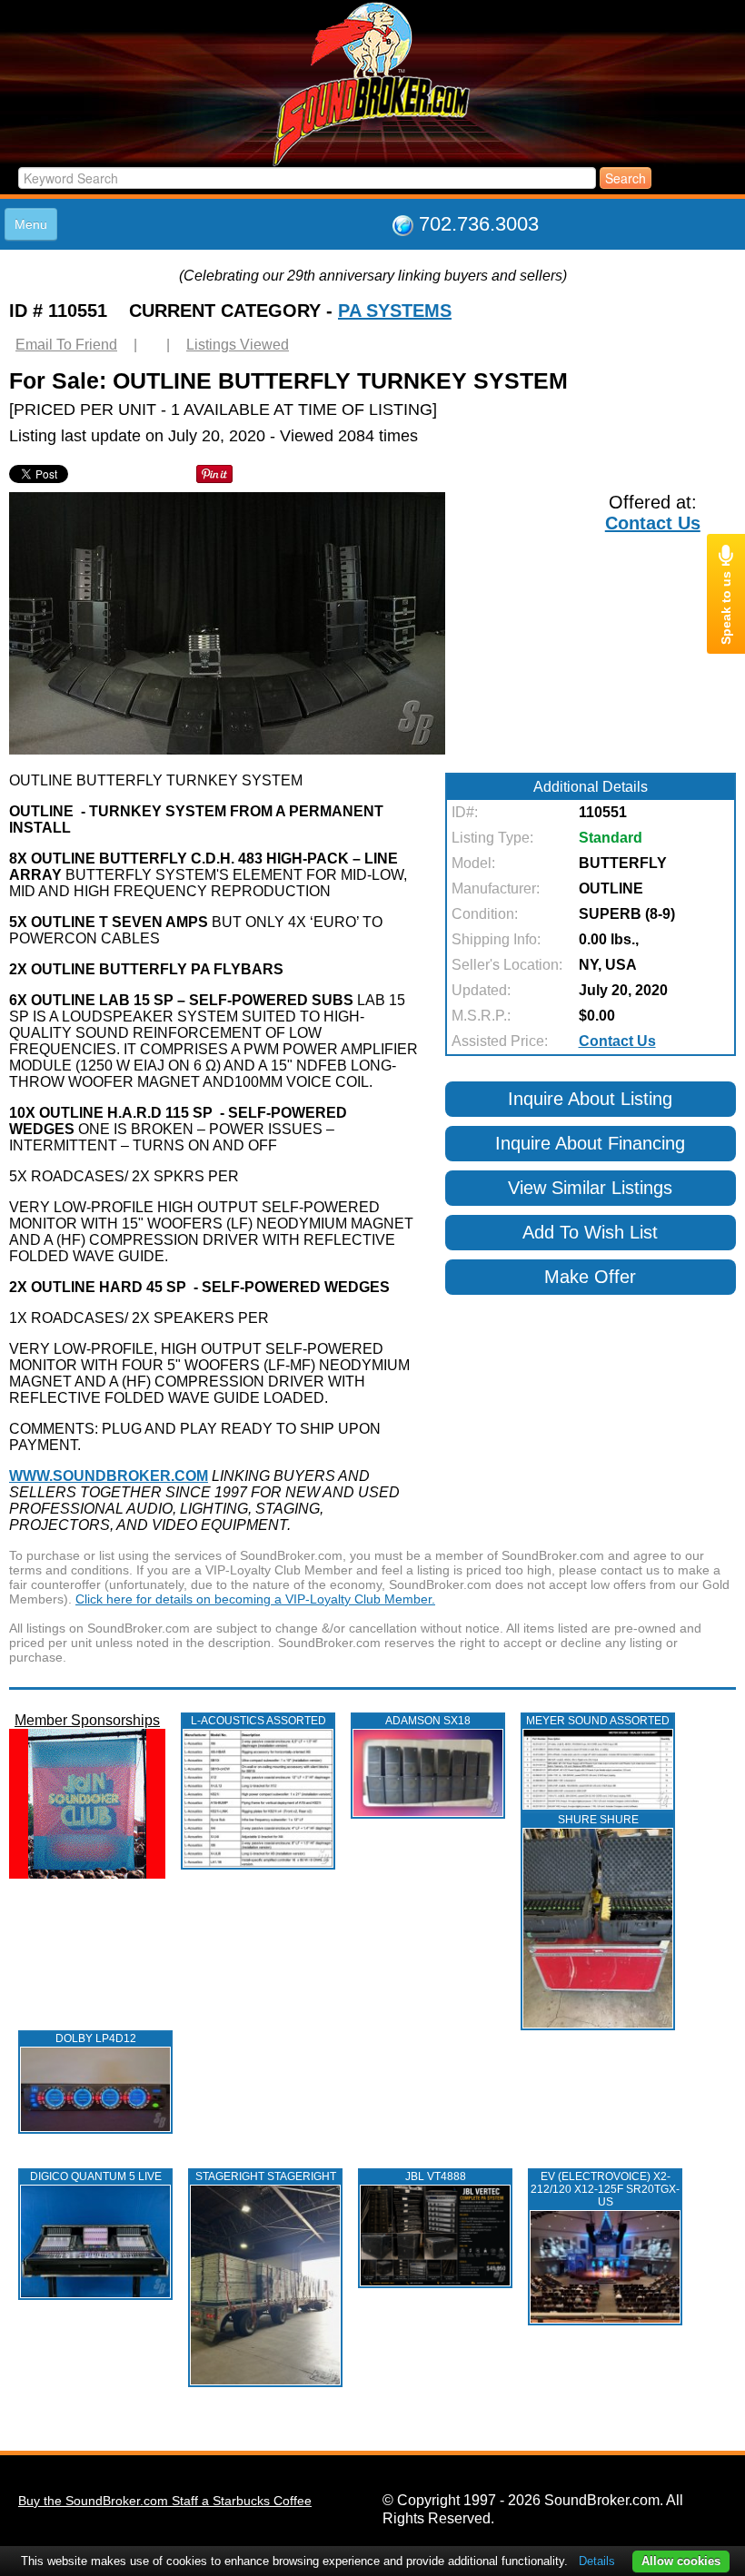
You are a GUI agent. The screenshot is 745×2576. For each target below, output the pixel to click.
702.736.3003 (479, 224)
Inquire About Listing (590, 1099)
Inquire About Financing (590, 1143)
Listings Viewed (238, 345)
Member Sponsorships (87, 1720)
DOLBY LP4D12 (96, 2038)
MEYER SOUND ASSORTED (598, 1721)
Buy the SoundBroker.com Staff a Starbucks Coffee (165, 2501)
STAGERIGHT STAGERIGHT (266, 2176)
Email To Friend (66, 345)
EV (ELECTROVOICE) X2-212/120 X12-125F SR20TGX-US (605, 2189)
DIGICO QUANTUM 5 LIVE (96, 2176)
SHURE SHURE (598, 1820)
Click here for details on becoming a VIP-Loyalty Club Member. (255, 1599)
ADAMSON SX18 (428, 1721)
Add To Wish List (590, 1232)
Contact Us (653, 523)
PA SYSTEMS (395, 311)
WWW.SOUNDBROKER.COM (109, 1476)
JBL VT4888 (436, 2176)
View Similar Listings (590, 1188)
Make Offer (590, 1277)
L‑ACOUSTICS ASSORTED (258, 1721)
